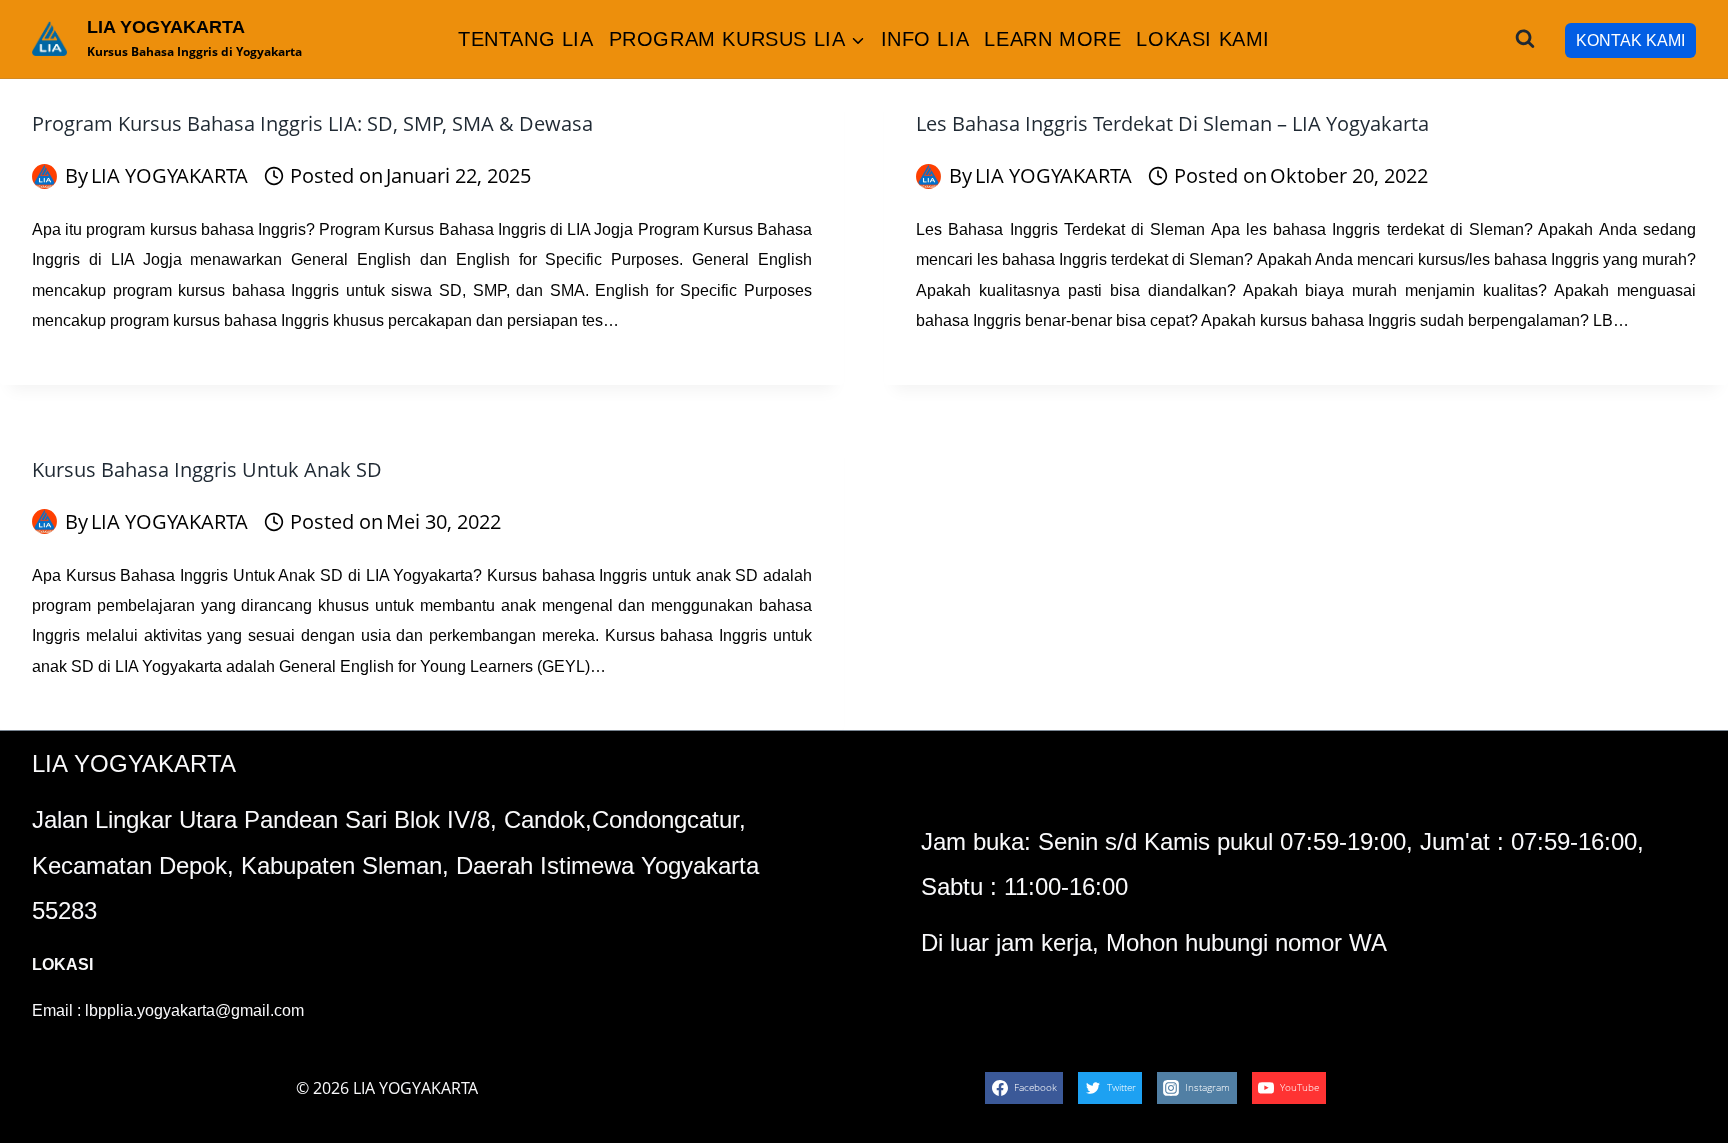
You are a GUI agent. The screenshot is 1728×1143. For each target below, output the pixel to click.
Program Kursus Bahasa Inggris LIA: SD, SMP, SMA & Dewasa (312, 123)
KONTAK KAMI (1630, 40)
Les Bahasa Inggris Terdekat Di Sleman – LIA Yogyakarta (1172, 123)
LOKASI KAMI (1203, 39)
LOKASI (62, 964)
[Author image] (44, 176)
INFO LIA (925, 39)
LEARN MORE (1052, 39)
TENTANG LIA (526, 39)
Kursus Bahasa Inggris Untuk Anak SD (207, 469)
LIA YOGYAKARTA (169, 175)
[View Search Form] (1525, 39)
